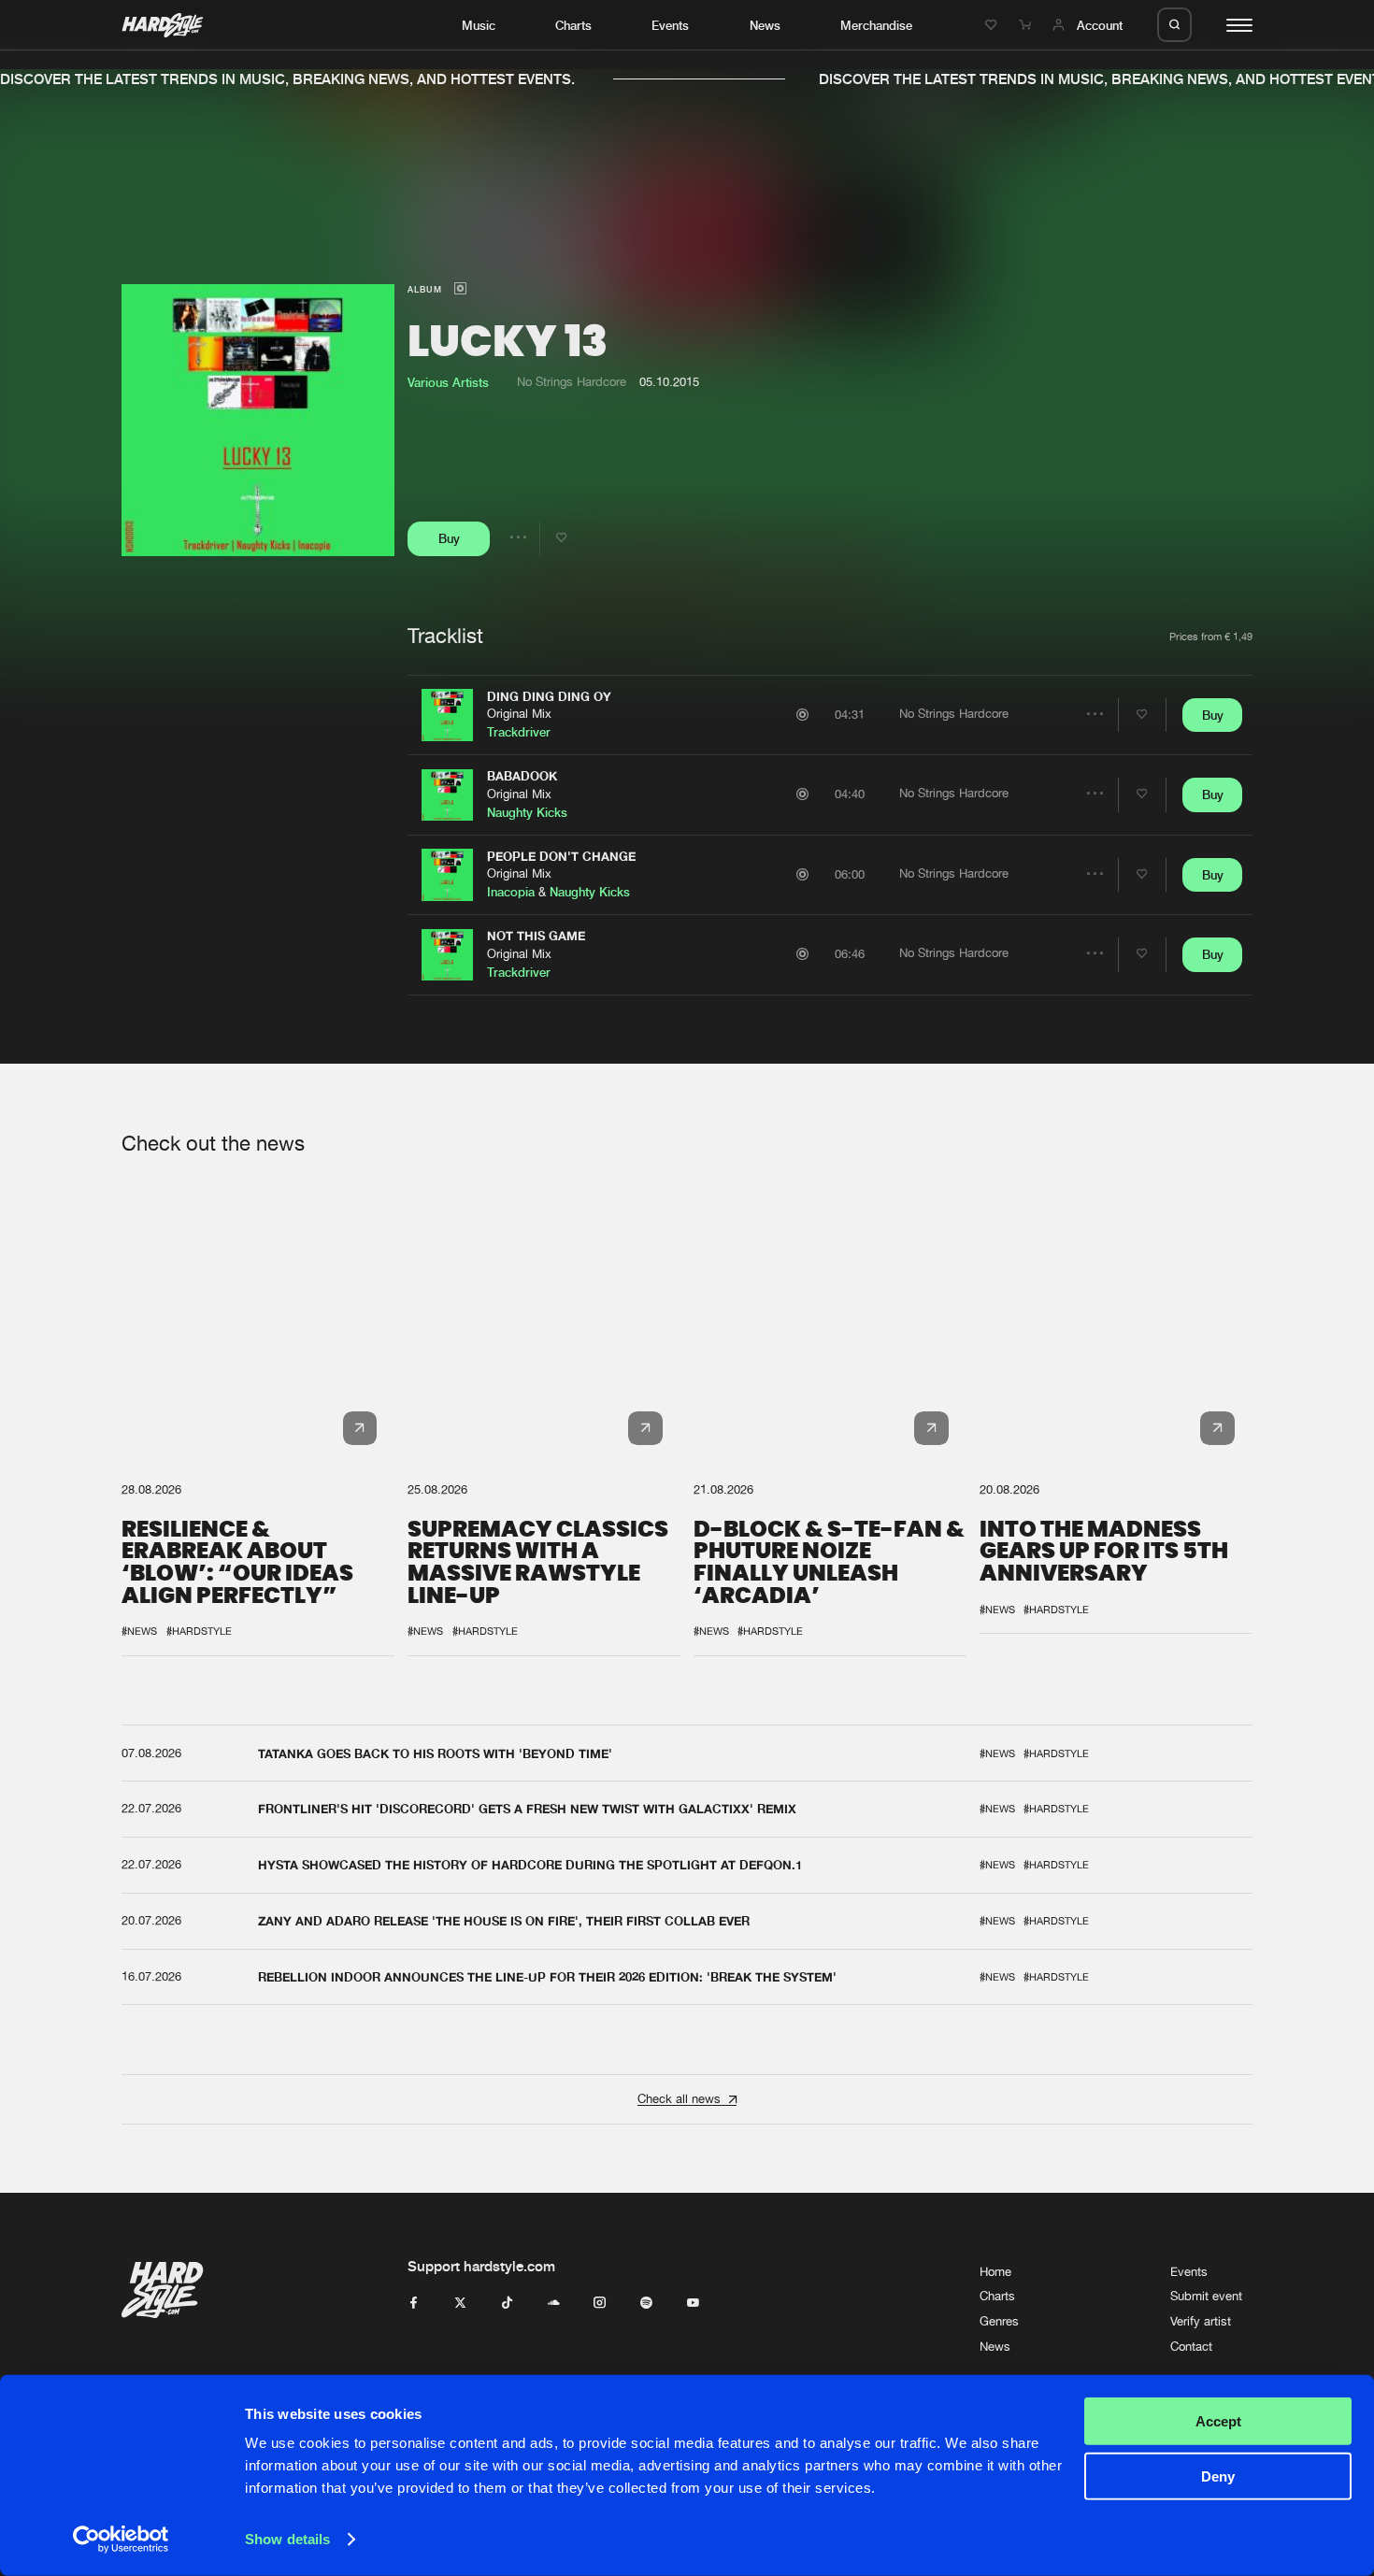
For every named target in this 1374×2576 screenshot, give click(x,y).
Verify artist (1201, 2321)
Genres (999, 2321)
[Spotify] (646, 2304)
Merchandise (876, 25)
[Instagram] (600, 2304)
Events (670, 25)
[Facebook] (414, 2304)
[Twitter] (460, 2304)
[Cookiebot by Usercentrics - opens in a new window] (121, 2540)
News (765, 25)
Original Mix (519, 714)
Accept (1218, 2421)
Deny (1218, 2476)
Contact (1191, 2347)
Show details (287, 2539)
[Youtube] (693, 2304)
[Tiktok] (507, 2304)
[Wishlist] (994, 25)
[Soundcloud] (554, 2304)
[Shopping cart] (1027, 25)
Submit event (1206, 2296)
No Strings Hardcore (572, 382)
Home (995, 2272)
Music (479, 25)
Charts (573, 25)
